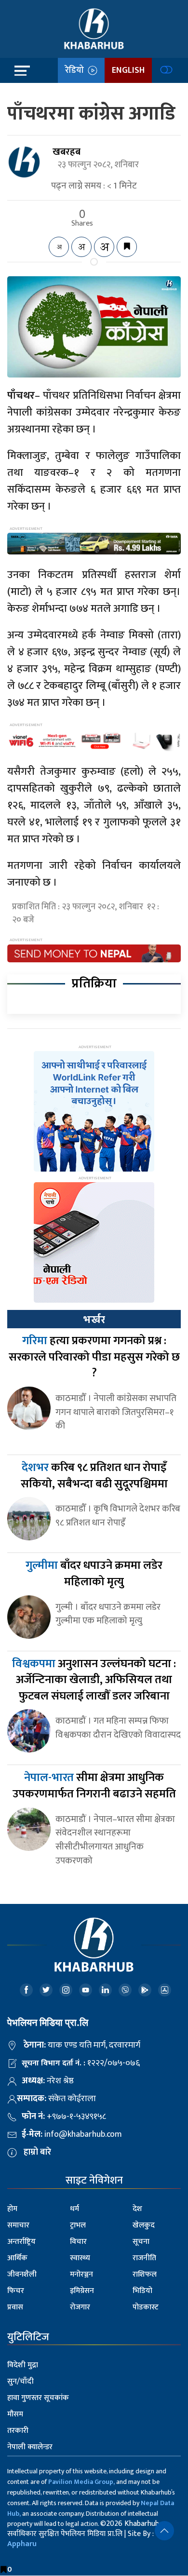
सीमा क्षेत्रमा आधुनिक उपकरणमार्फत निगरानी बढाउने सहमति (94, 1786)
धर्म (74, 2209)
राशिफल (145, 2274)
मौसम (15, 2414)
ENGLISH (128, 70)
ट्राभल (78, 2225)
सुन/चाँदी (20, 2381)
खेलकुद (144, 2225)
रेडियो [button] (76, 70)
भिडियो (142, 2291)
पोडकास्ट (146, 2307)
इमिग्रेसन (82, 2291)
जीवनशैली (22, 2274)
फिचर (16, 2291)
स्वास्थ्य (80, 2258)
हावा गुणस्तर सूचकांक (38, 2398)
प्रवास (15, 2307)
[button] (164, 2531)
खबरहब (67, 152)
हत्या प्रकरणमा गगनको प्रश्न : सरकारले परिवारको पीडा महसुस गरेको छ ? (94, 1357)
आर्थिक (17, 2258)
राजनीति (144, 2258)
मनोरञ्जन (81, 2274)
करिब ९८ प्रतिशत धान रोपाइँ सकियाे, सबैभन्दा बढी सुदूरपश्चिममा (94, 1476)
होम (12, 2209)
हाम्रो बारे (37, 2152)
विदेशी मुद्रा (23, 2365)
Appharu (22, 2544)
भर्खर (94, 1320)
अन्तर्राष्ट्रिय (21, 2242)
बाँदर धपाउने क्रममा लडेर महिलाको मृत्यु (94, 1574)
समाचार (18, 2225)
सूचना (141, 2242)
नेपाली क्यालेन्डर (30, 2447)
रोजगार (80, 2307)
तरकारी (18, 2431)
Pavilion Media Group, (81, 2482)
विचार (78, 2242)
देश (137, 2209)
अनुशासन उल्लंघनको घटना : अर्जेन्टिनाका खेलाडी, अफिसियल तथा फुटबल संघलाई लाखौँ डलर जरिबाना (94, 1680)
